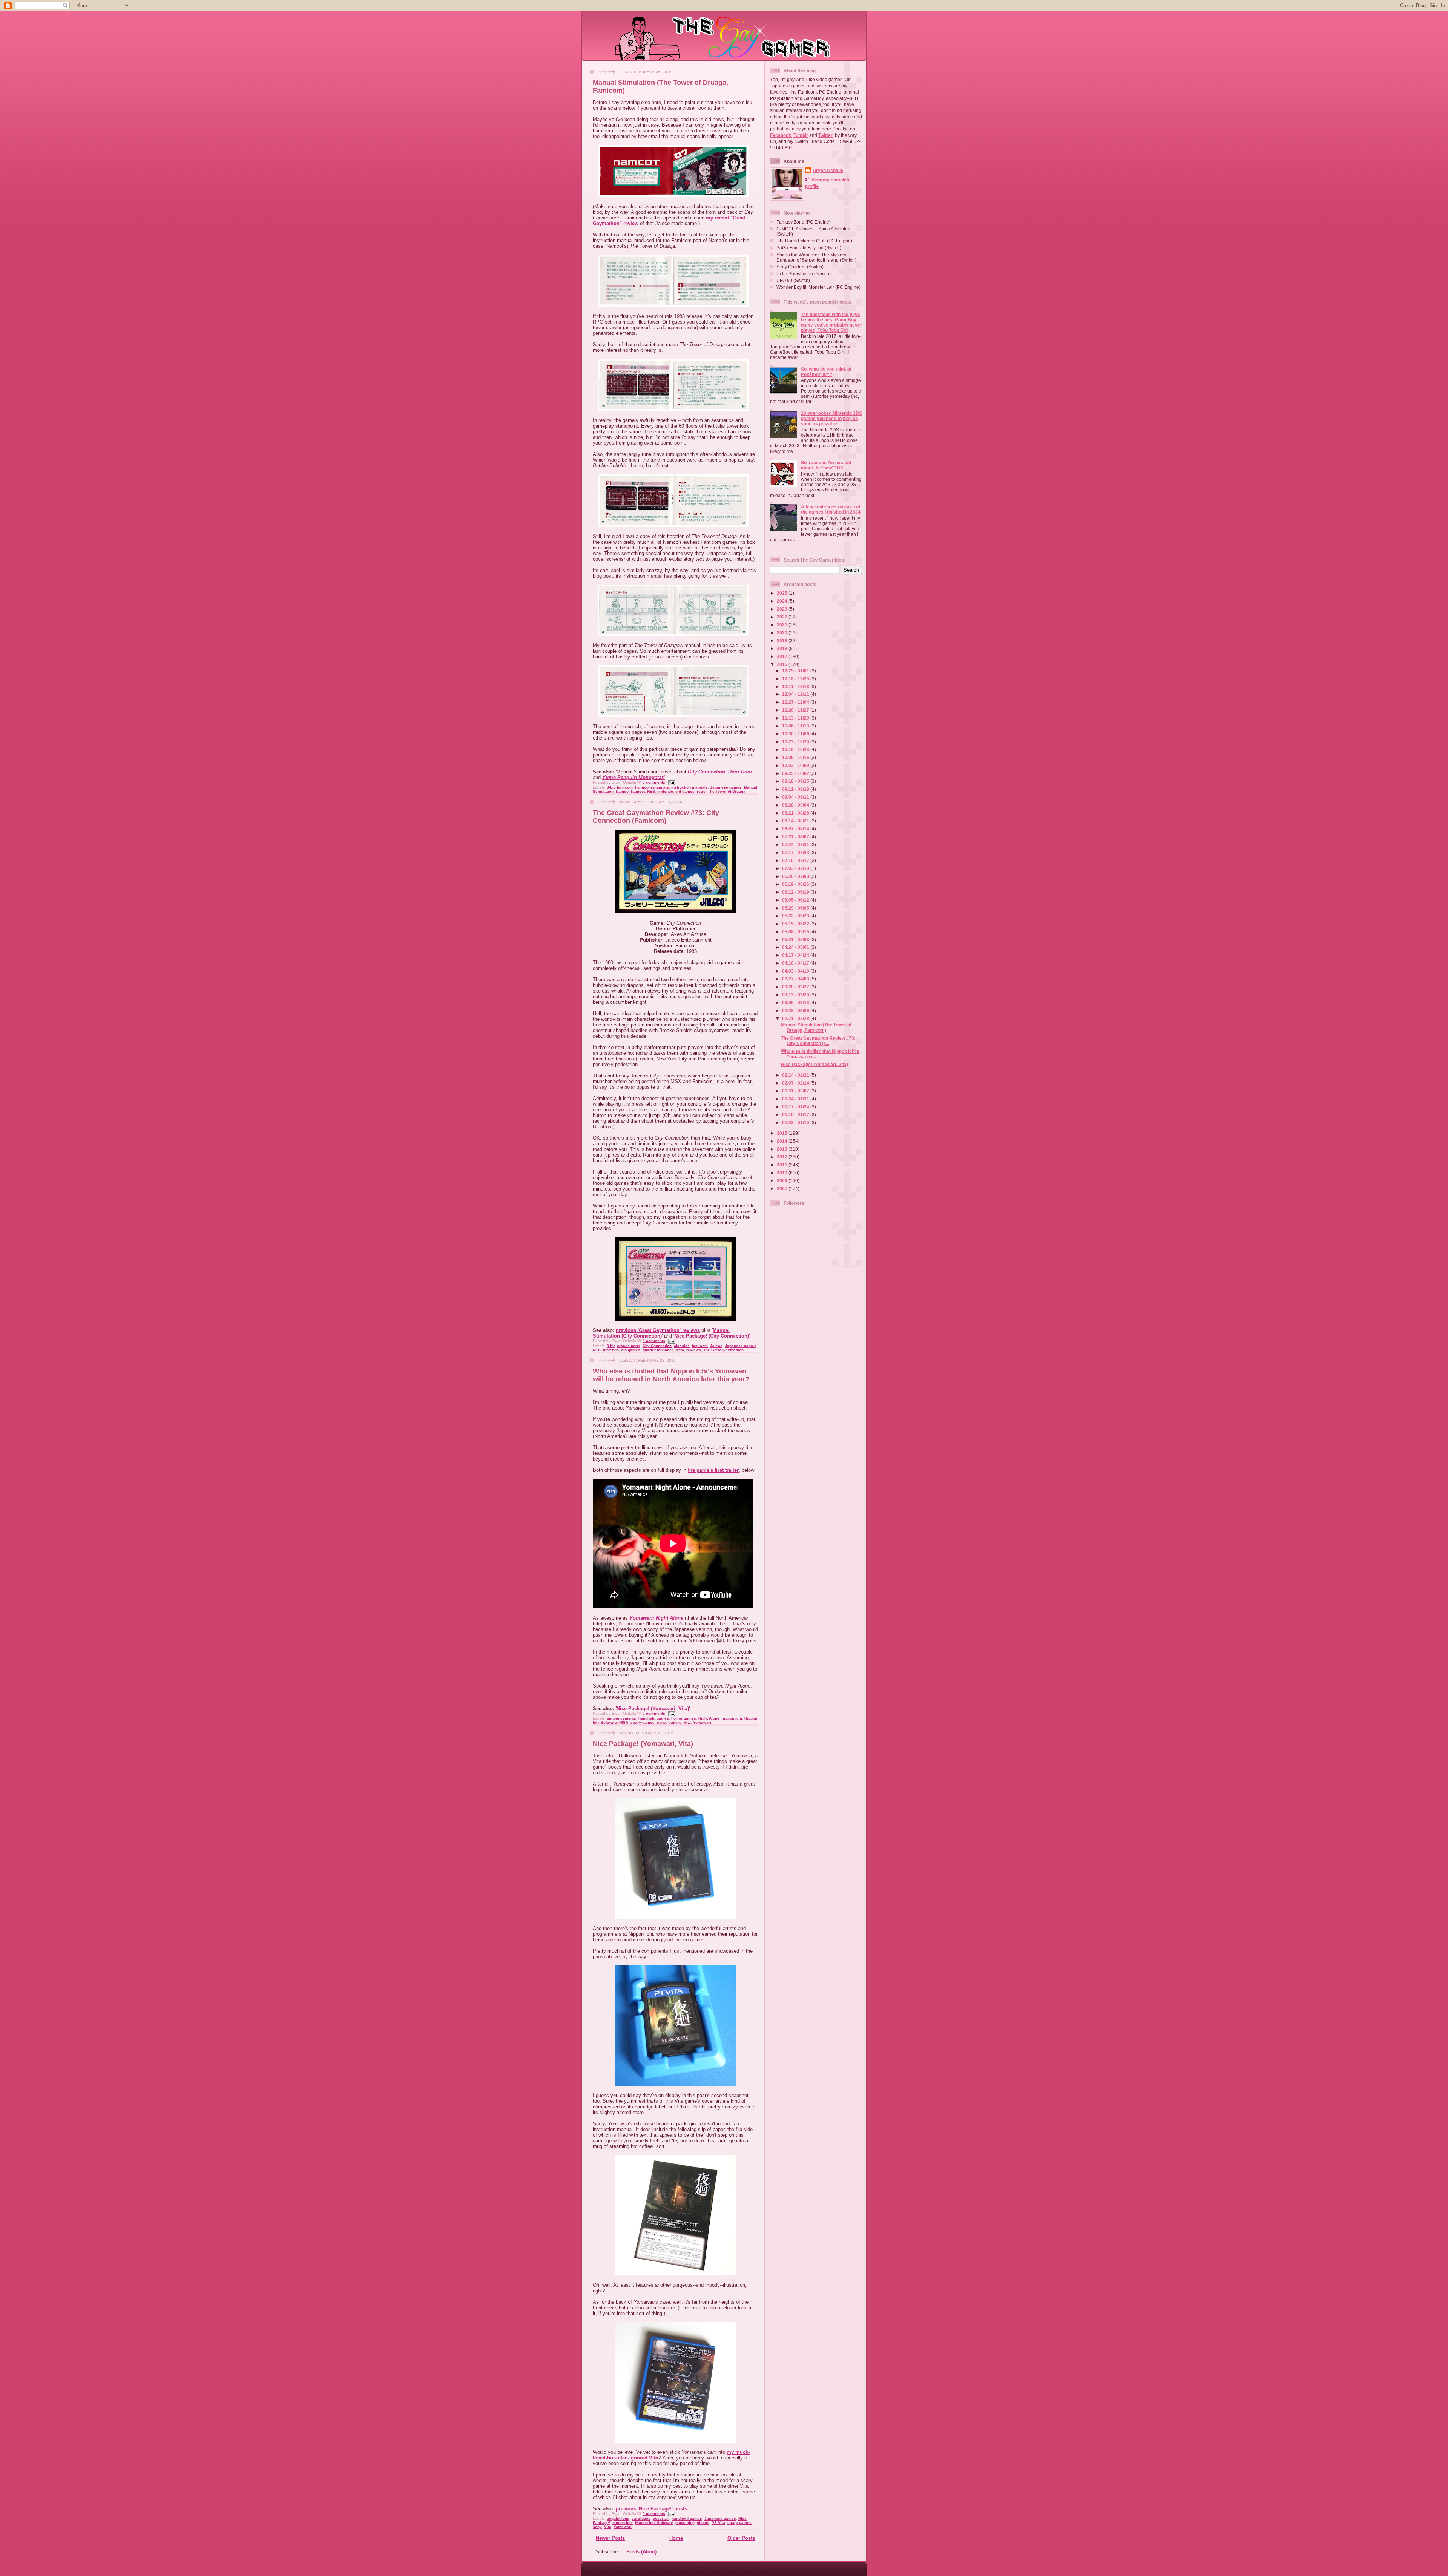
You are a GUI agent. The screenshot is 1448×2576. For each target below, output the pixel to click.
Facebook (781, 135)
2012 (783, 1157)
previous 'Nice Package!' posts (651, 2509)
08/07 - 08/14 (796, 829)
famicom (625, 787)
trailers (675, 1722)
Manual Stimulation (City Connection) (661, 1333)
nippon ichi (732, 1718)
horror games (684, 1718)
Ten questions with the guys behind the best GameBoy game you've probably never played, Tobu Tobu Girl (831, 322)
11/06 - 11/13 (796, 726)
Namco (622, 791)
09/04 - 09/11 (796, 797)
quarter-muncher (658, 1350)
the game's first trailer (713, 1470)
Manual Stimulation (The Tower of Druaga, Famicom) (816, 1027)
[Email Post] (671, 782)
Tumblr (801, 135)
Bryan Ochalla (828, 170)
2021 (783, 625)
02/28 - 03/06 (796, 1010)
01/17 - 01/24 (796, 1107)
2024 (783, 601)
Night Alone (709, 1718)
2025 (783, 593)
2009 (783, 1181)
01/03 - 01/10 (796, 1122)
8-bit (611, 787)
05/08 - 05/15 (796, 932)
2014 (783, 1141)
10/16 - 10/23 (796, 749)
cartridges (641, 2518)
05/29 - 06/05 (796, 908)
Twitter (825, 135)
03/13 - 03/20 (796, 995)
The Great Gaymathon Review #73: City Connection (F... (818, 1041)
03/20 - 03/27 (796, 987)
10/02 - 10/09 (796, 765)
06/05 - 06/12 (796, 900)
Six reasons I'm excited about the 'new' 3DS (826, 465)
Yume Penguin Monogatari (633, 777)
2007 (783, 1188)
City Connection (706, 772)
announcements (621, 1718)
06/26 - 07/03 (796, 876)
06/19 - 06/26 (796, 884)
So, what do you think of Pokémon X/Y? (826, 372)
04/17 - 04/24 (796, 955)
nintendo (665, 791)
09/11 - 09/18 (796, 789)
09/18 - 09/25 (796, 781)
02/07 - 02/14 (796, 1083)
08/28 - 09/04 (796, 805)
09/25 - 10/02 (796, 773)
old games (685, 791)
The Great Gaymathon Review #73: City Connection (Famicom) (656, 817)
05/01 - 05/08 (796, 940)
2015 (783, 1133)
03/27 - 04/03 (796, 979)
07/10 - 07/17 (796, 860)
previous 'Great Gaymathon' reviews (658, 1330)
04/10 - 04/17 (796, 963)
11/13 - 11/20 (796, 718)
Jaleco (716, 1346)
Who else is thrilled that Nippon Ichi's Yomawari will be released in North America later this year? (671, 1375)
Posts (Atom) (641, 2552)
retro (701, 791)
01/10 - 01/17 (796, 1115)
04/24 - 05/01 (796, 947)
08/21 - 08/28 (796, 813)
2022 (783, 617)
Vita (687, 1722)
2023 (783, 609)
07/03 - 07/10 (796, 868)
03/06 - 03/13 (796, 1003)
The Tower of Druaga (727, 791)
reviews (694, 1350)
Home (676, 2538)
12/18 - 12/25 (796, 679)
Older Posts (741, 2538)
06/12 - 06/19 (796, 892)
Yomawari (702, 1722)
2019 (783, 641)
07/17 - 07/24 (796, 852)
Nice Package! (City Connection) (712, 1336)
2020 (783, 633)
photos (703, 2523)
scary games (643, 1722)
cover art (661, 2518)
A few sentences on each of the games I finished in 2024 (831, 509)
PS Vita (718, 2523)
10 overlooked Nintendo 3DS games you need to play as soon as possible (831, 418)
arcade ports (629, 1346)
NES (651, 791)
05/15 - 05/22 (796, 924)
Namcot (638, 791)
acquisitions (618, 2518)
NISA (624, 1722)
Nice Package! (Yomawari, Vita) (653, 1708)
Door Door (740, 772)
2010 (783, 1173)
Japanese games (726, 787)
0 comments (654, 782)
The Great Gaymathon (723, 1350)
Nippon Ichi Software (654, 2523)
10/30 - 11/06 (796, 734)
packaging (685, 2523)
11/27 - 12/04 (796, 702)
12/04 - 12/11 (796, 694)
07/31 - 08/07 (796, 837)
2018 (783, 648)
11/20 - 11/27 (796, 710)
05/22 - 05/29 (796, 916)
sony (661, 1722)
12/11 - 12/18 (796, 687)
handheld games (654, 1718)
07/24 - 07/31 (796, 845)
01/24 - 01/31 (796, 1099)
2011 (783, 1165)
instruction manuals (689, 787)
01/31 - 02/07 (796, 1091)
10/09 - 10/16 (796, 757)
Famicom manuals (652, 787)
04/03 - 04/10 (796, 971)
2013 (783, 1149)
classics (682, 1346)
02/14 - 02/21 (796, 1075)
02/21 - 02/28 (796, 1018)
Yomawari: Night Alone (656, 1618)
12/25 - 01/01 (796, 671)
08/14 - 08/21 (796, 821)
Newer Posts (610, 2538)
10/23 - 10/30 (796, 742)
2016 (783, 664)
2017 (783, 656)
